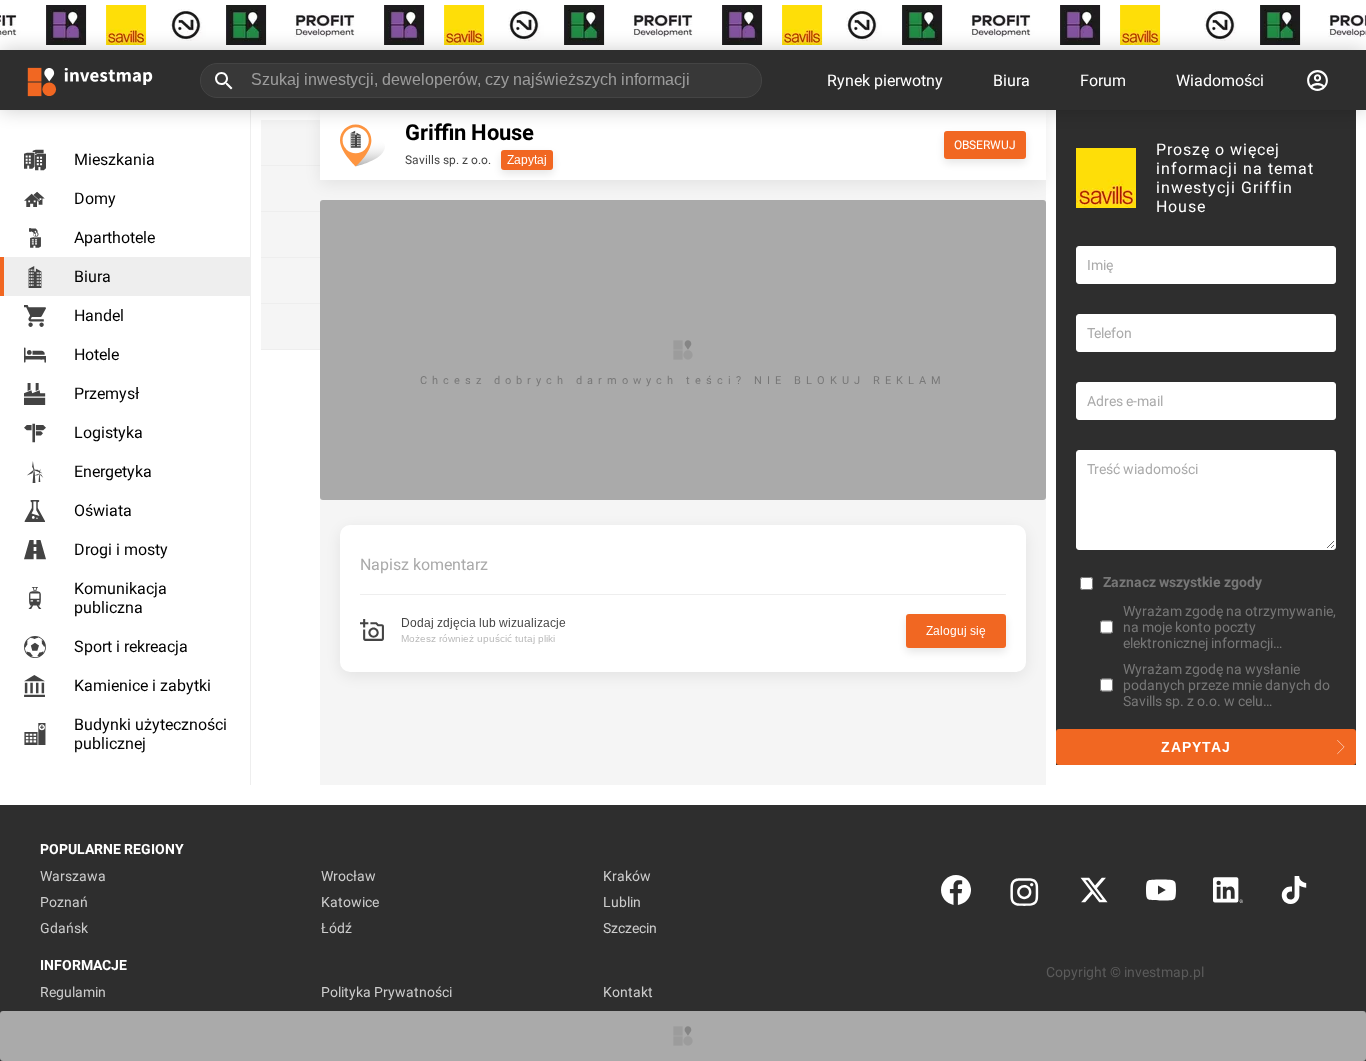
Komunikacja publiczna (120, 598)
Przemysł (106, 393)
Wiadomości (1220, 80)
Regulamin (73, 992)
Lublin (622, 902)
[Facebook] (956, 894)
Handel (99, 315)
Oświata (103, 510)
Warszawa (73, 876)
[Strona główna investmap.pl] (90, 80)
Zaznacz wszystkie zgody (1182, 582)
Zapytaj (527, 160)
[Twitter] (1094, 894)
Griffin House (469, 132)
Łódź (336, 928)
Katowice (350, 902)
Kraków (627, 876)
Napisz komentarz (424, 564)
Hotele (96, 354)
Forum (1103, 80)
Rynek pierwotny (885, 80)
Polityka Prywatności (386, 992)
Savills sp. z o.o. (448, 160)
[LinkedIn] (1228, 894)
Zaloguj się (956, 631)
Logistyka (108, 432)
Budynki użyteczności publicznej (150, 734)
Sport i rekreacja (131, 646)
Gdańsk (64, 928)
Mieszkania (114, 159)
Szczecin (630, 928)
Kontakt (628, 992)
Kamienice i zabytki (142, 685)
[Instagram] (1024, 894)
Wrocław (348, 876)
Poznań (64, 902)
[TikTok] (1294, 894)
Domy (95, 198)
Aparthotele (114, 237)
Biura (1011, 80)
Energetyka (113, 471)
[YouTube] (1161, 894)
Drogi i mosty (121, 549)
